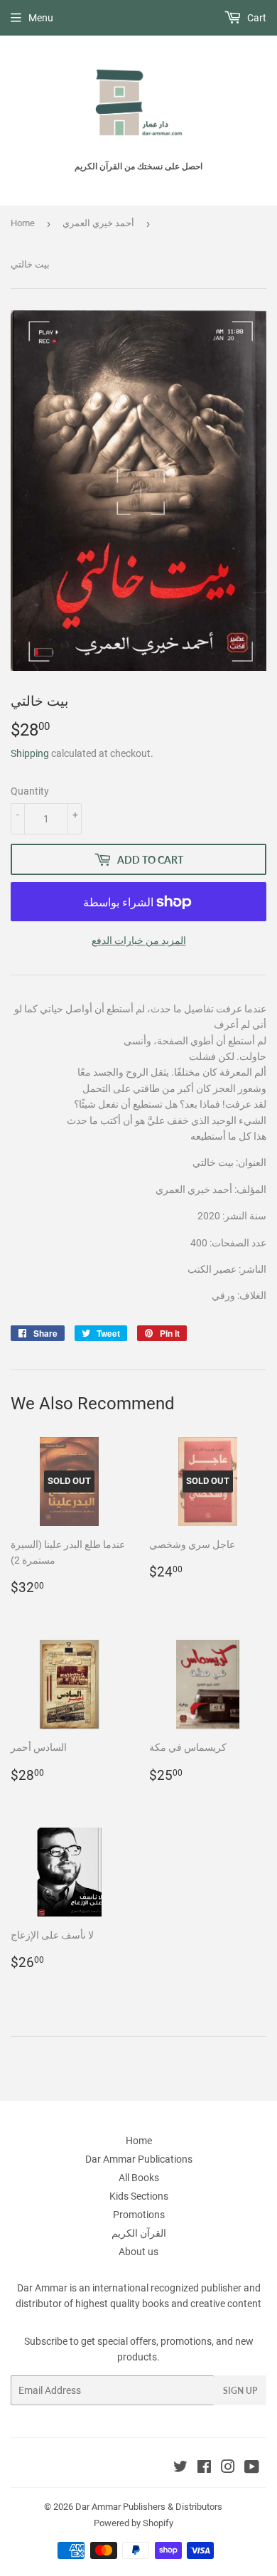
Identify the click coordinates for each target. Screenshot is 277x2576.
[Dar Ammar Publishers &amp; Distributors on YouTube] (252, 2469)
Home (23, 223)
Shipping (30, 753)
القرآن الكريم (139, 2233)
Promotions (139, 2215)
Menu (41, 18)
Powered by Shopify (134, 2523)
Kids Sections (139, 2196)
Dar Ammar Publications (139, 2159)
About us (138, 2252)
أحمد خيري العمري (98, 223)
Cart (256, 18)
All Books (139, 2178)
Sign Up (240, 2391)
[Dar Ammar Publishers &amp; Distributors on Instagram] (228, 2469)
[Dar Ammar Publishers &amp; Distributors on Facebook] (204, 2469)
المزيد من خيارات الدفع (139, 940)
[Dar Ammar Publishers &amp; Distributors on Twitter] (180, 2469)
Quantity (30, 791)
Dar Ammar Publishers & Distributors (149, 2507)
